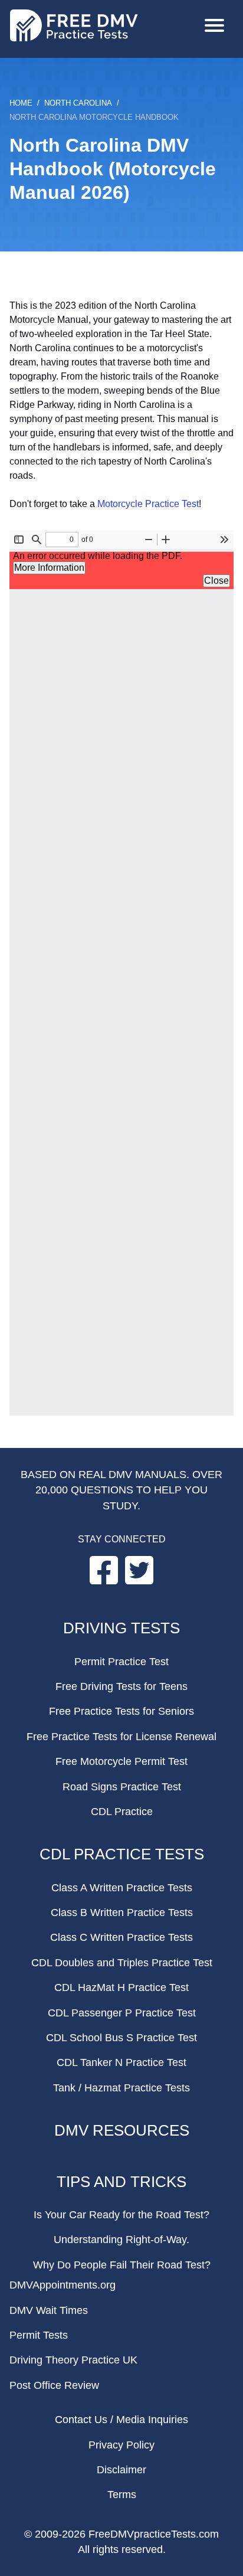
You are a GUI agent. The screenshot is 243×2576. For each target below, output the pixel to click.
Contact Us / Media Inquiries (121, 2420)
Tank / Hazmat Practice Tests (121, 2088)
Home (21, 103)
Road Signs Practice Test (122, 1787)
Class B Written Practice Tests (122, 1913)
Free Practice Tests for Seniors (121, 1711)
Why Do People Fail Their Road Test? (122, 2265)
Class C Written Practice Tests (121, 1937)
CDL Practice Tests (122, 1854)
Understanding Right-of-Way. (121, 2240)
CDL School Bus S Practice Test (121, 2038)
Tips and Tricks (121, 2182)
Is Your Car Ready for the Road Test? (121, 2215)
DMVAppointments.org (63, 2285)
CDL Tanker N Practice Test (121, 2062)
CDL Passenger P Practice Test (122, 2013)
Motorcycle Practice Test (148, 504)
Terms (122, 2495)
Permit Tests (39, 2335)
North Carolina (78, 103)
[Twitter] (139, 1581)
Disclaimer (121, 2470)
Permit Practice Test (121, 1662)
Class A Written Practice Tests (122, 1888)
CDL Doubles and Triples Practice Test (122, 1963)
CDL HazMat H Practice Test (121, 1987)
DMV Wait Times (49, 2310)
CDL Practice (122, 1812)
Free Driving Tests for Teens (121, 1686)
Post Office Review (54, 2385)
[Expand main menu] (214, 27)
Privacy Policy (121, 2445)
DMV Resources (122, 2130)
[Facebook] (105, 1581)
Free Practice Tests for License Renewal (121, 1737)
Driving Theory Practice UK (73, 2360)
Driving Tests (121, 1628)
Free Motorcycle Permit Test (121, 1761)
